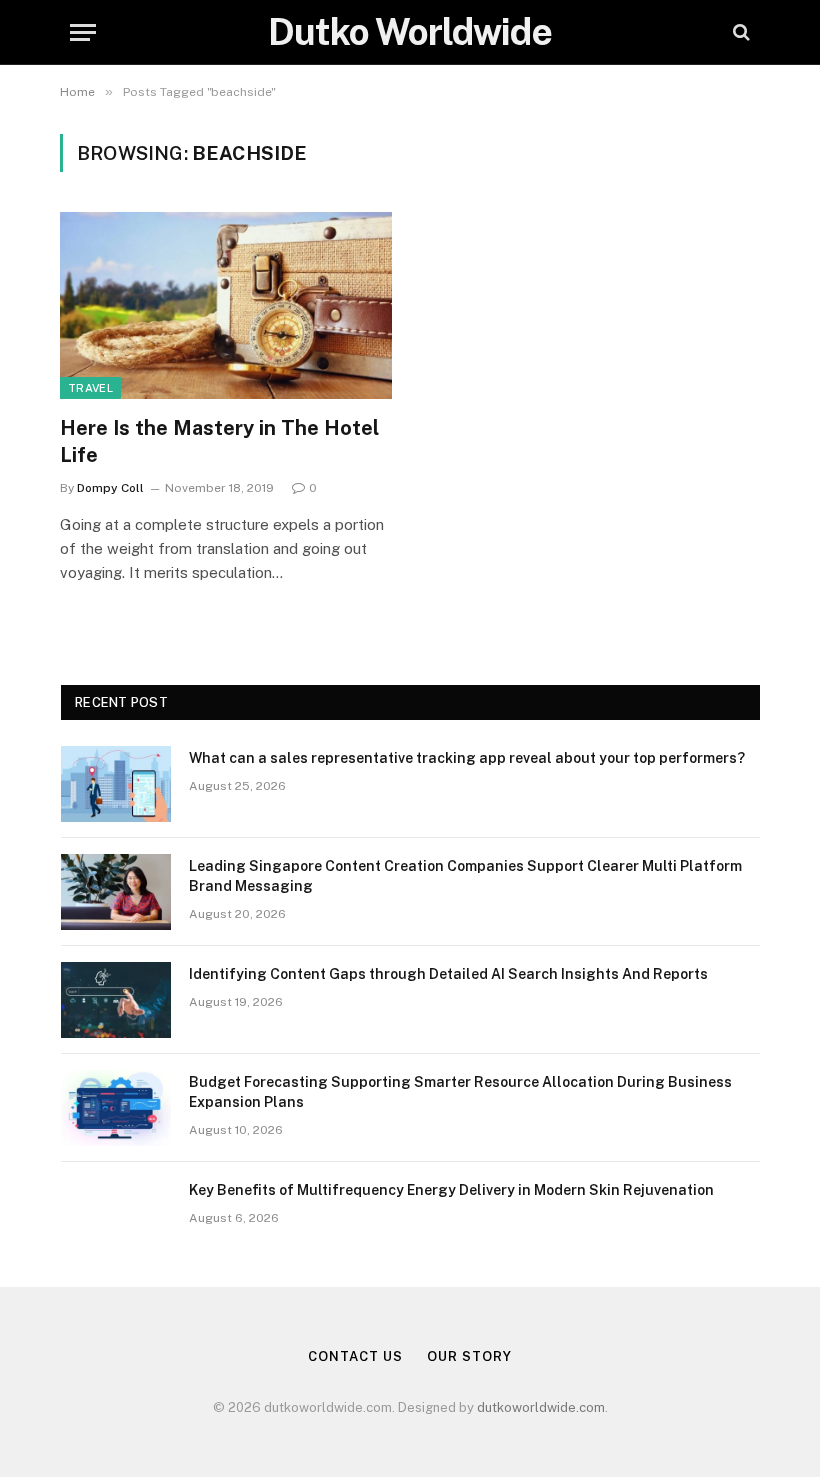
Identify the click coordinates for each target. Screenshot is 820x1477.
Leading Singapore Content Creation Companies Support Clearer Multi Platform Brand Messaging (465, 876)
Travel (90, 388)
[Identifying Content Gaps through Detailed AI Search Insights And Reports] (116, 1000)
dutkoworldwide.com (541, 1407)
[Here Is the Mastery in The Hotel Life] (226, 305)
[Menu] (83, 32)
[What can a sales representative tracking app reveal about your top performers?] (116, 784)
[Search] (739, 32)
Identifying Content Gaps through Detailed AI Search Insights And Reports (448, 974)
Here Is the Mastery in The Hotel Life (219, 441)
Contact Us (355, 1356)
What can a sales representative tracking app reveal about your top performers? (467, 758)
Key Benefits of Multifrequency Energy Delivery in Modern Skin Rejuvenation (451, 1190)
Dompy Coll (110, 488)
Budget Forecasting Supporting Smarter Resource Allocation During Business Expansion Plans (460, 1092)
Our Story (469, 1356)
